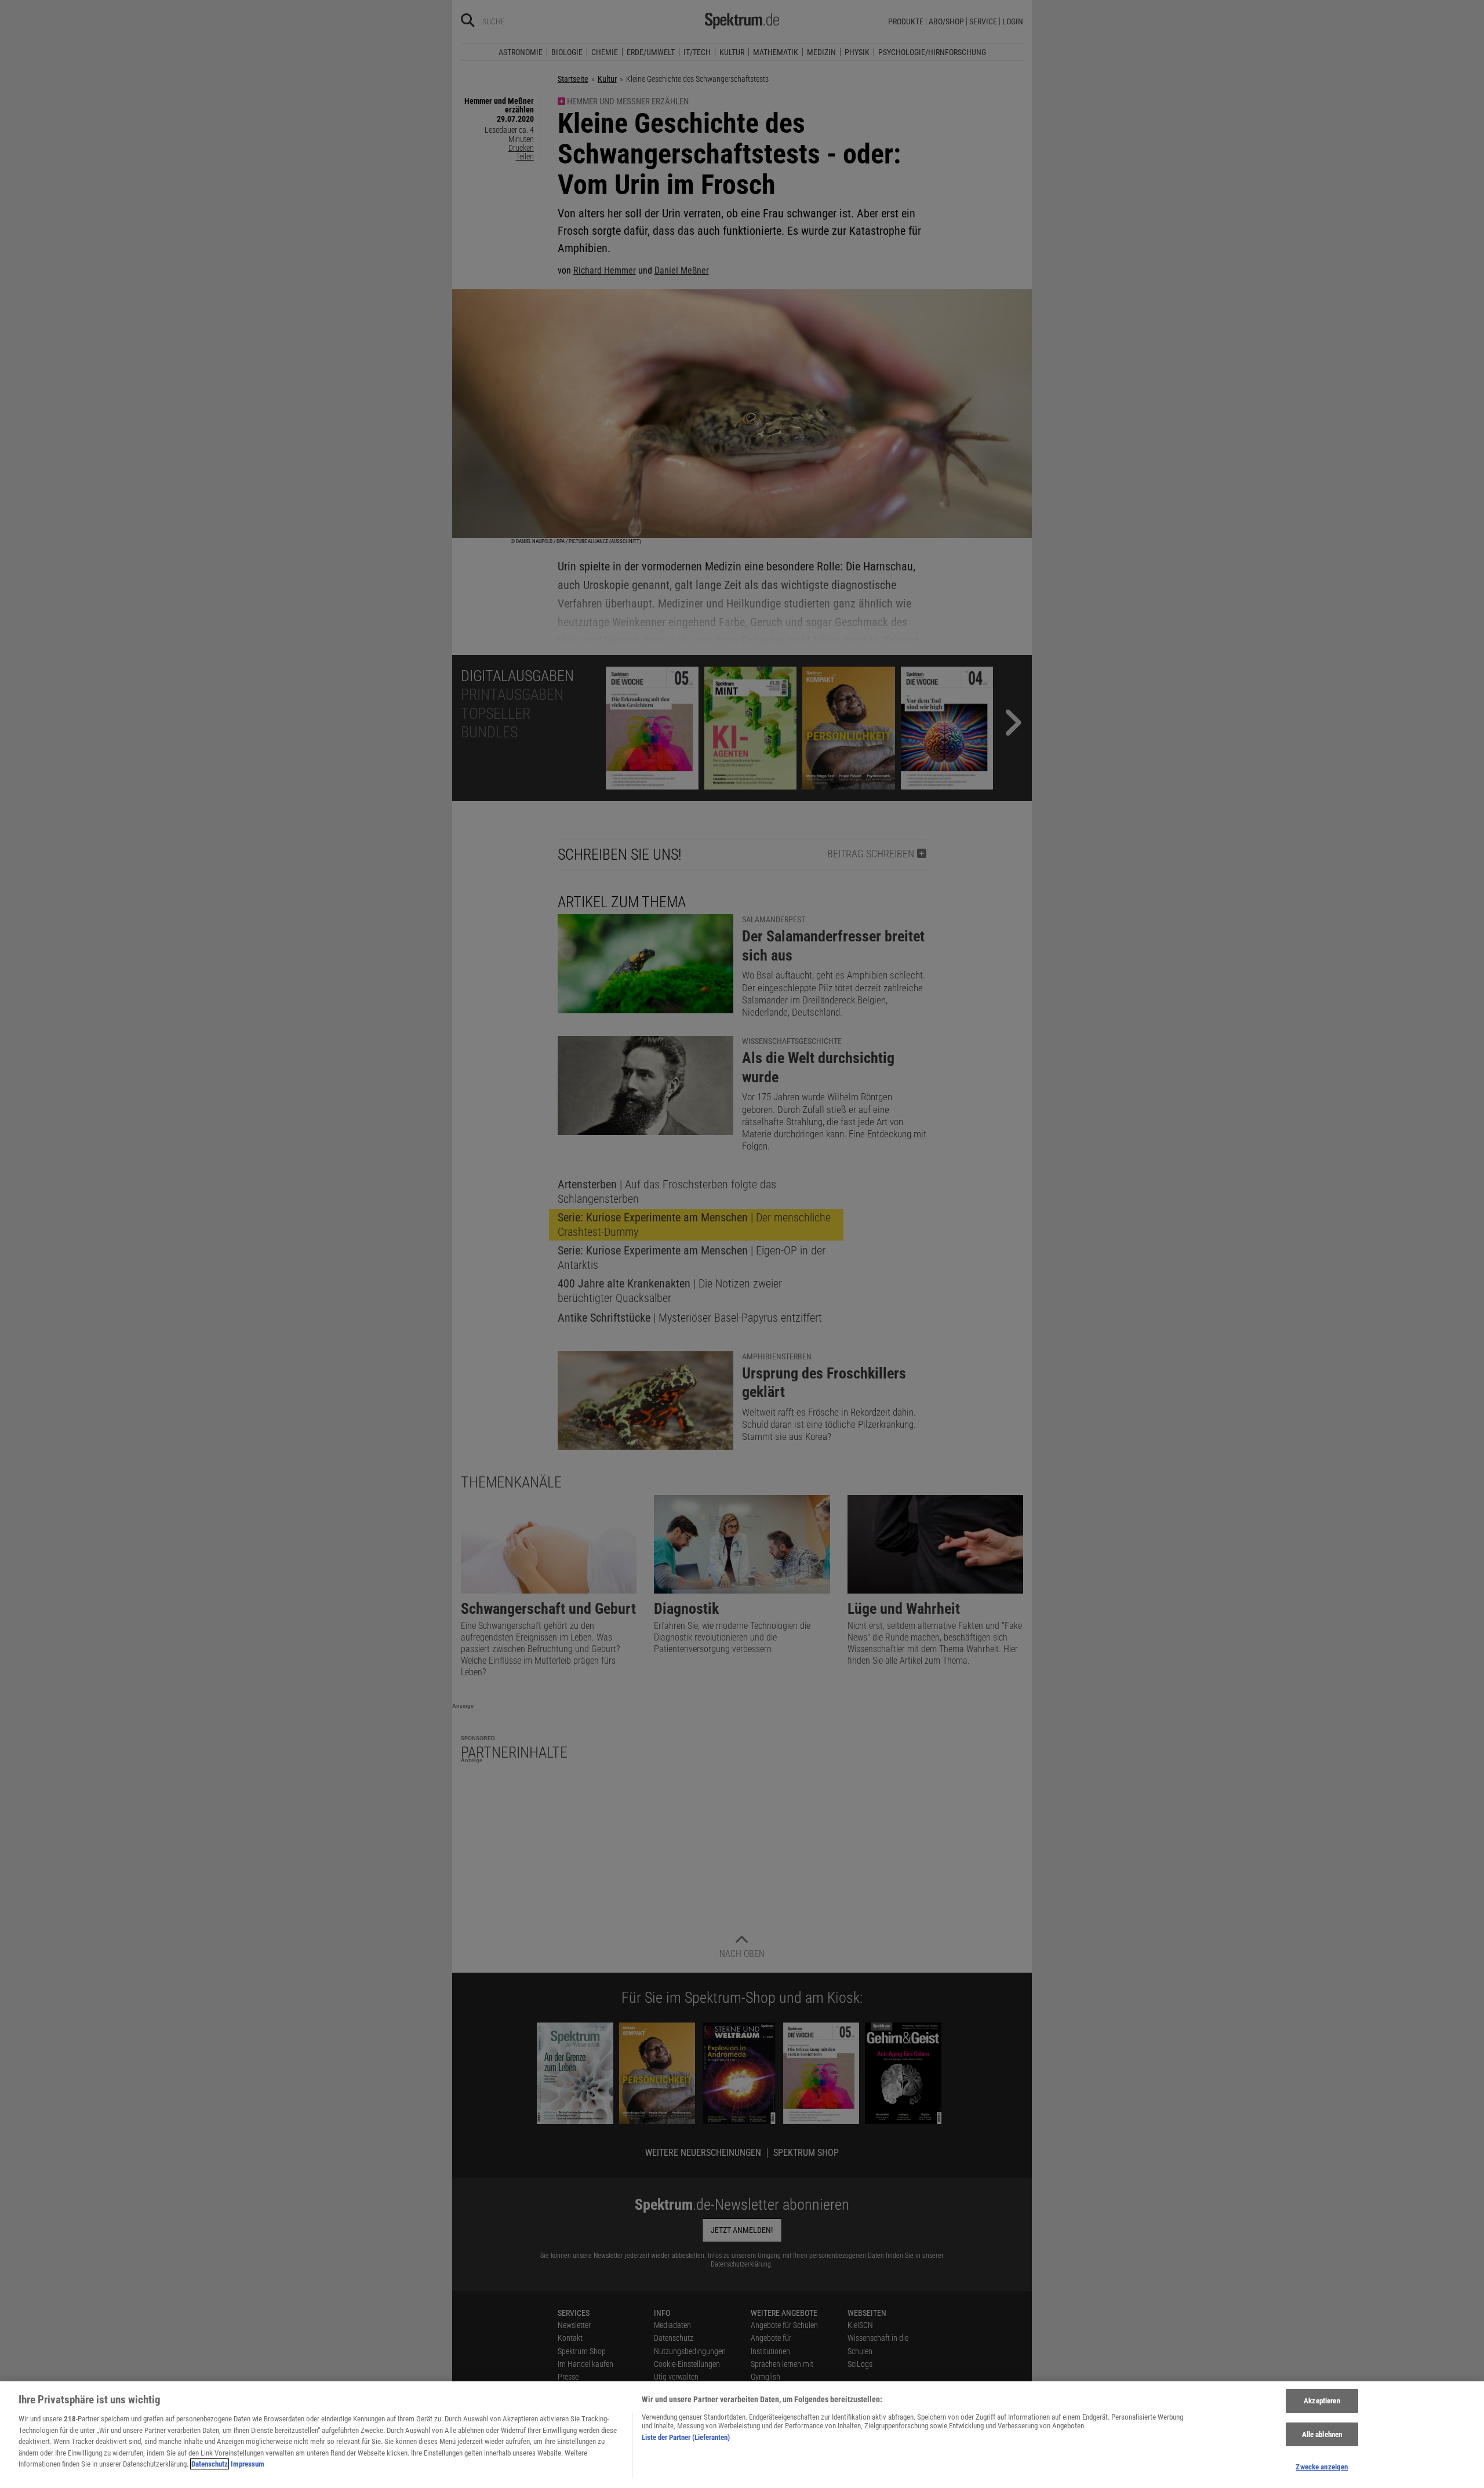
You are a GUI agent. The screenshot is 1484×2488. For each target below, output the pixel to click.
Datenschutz (210, 2464)
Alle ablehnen (1322, 2434)
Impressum (248, 2464)
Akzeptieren (1322, 2401)
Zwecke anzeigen (1322, 2467)
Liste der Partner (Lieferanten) (686, 2437)
